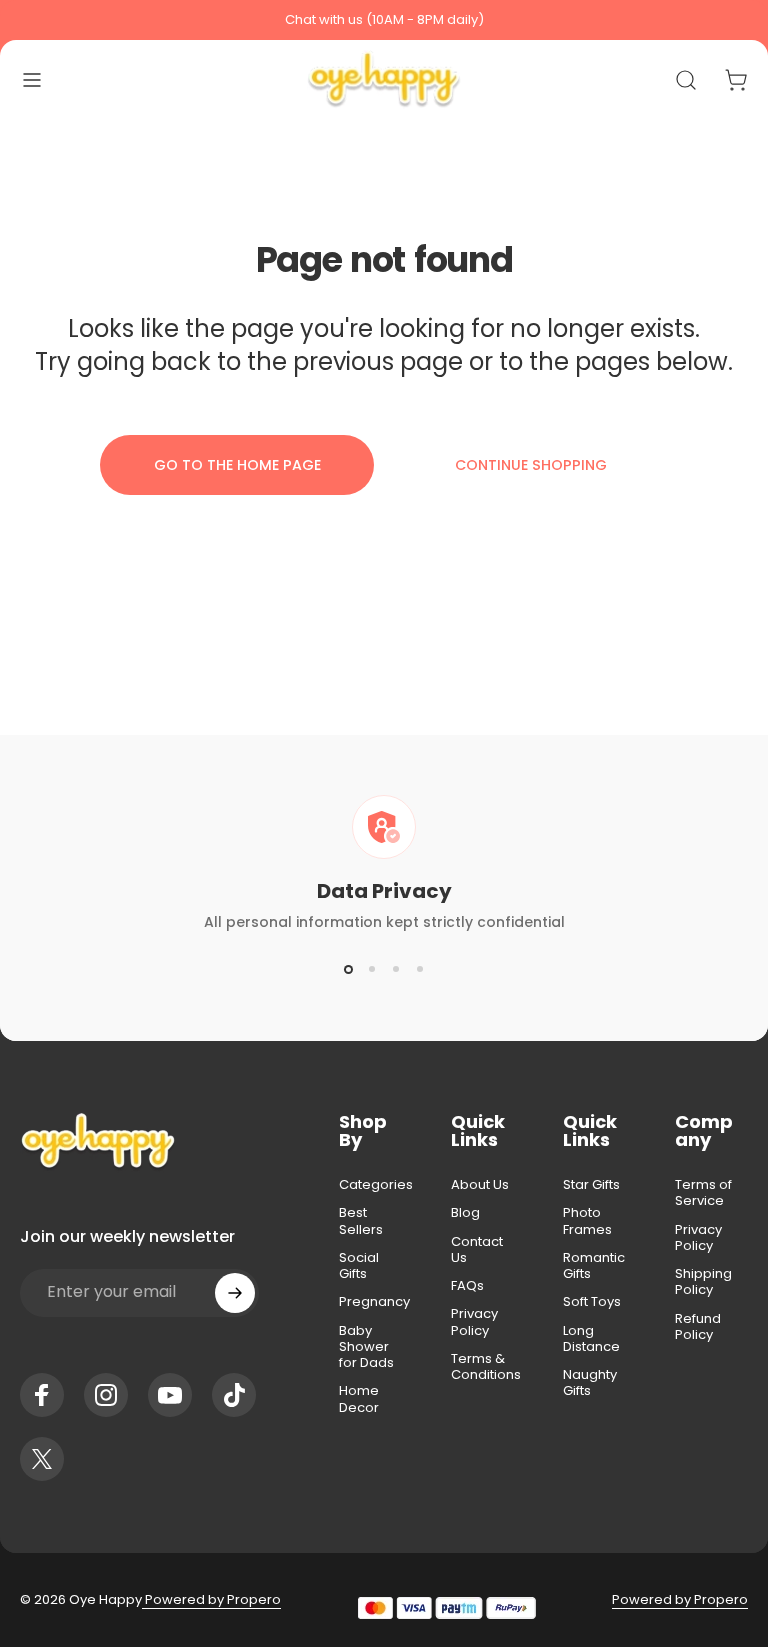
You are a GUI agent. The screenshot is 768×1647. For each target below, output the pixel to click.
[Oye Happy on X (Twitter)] (42, 1459)
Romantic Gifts (594, 1266)
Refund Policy (698, 1327)
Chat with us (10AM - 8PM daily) (384, 19)
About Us (480, 1185)
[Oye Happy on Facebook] (42, 1395)
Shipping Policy (703, 1282)
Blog (465, 1213)
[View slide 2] (372, 969)
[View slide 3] (396, 969)
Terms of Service (703, 1193)
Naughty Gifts (590, 1383)
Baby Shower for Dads (366, 1347)
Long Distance (591, 1339)
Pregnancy (374, 1302)
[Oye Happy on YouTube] (170, 1395)
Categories (376, 1185)
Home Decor (359, 1399)
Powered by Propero (211, 1599)
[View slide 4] (420, 969)
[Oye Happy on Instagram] (106, 1395)
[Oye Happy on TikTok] (234, 1395)
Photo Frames (587, 1221)
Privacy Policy (474, 1322)
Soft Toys (592, 1302)
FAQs (467, 1286)
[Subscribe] (235, 1293)
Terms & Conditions (486, 1367)
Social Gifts (359, 1266)
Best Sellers (361, 1221)
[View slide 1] (348, 969)
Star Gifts (591, 1185)
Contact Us (477, 1250)
